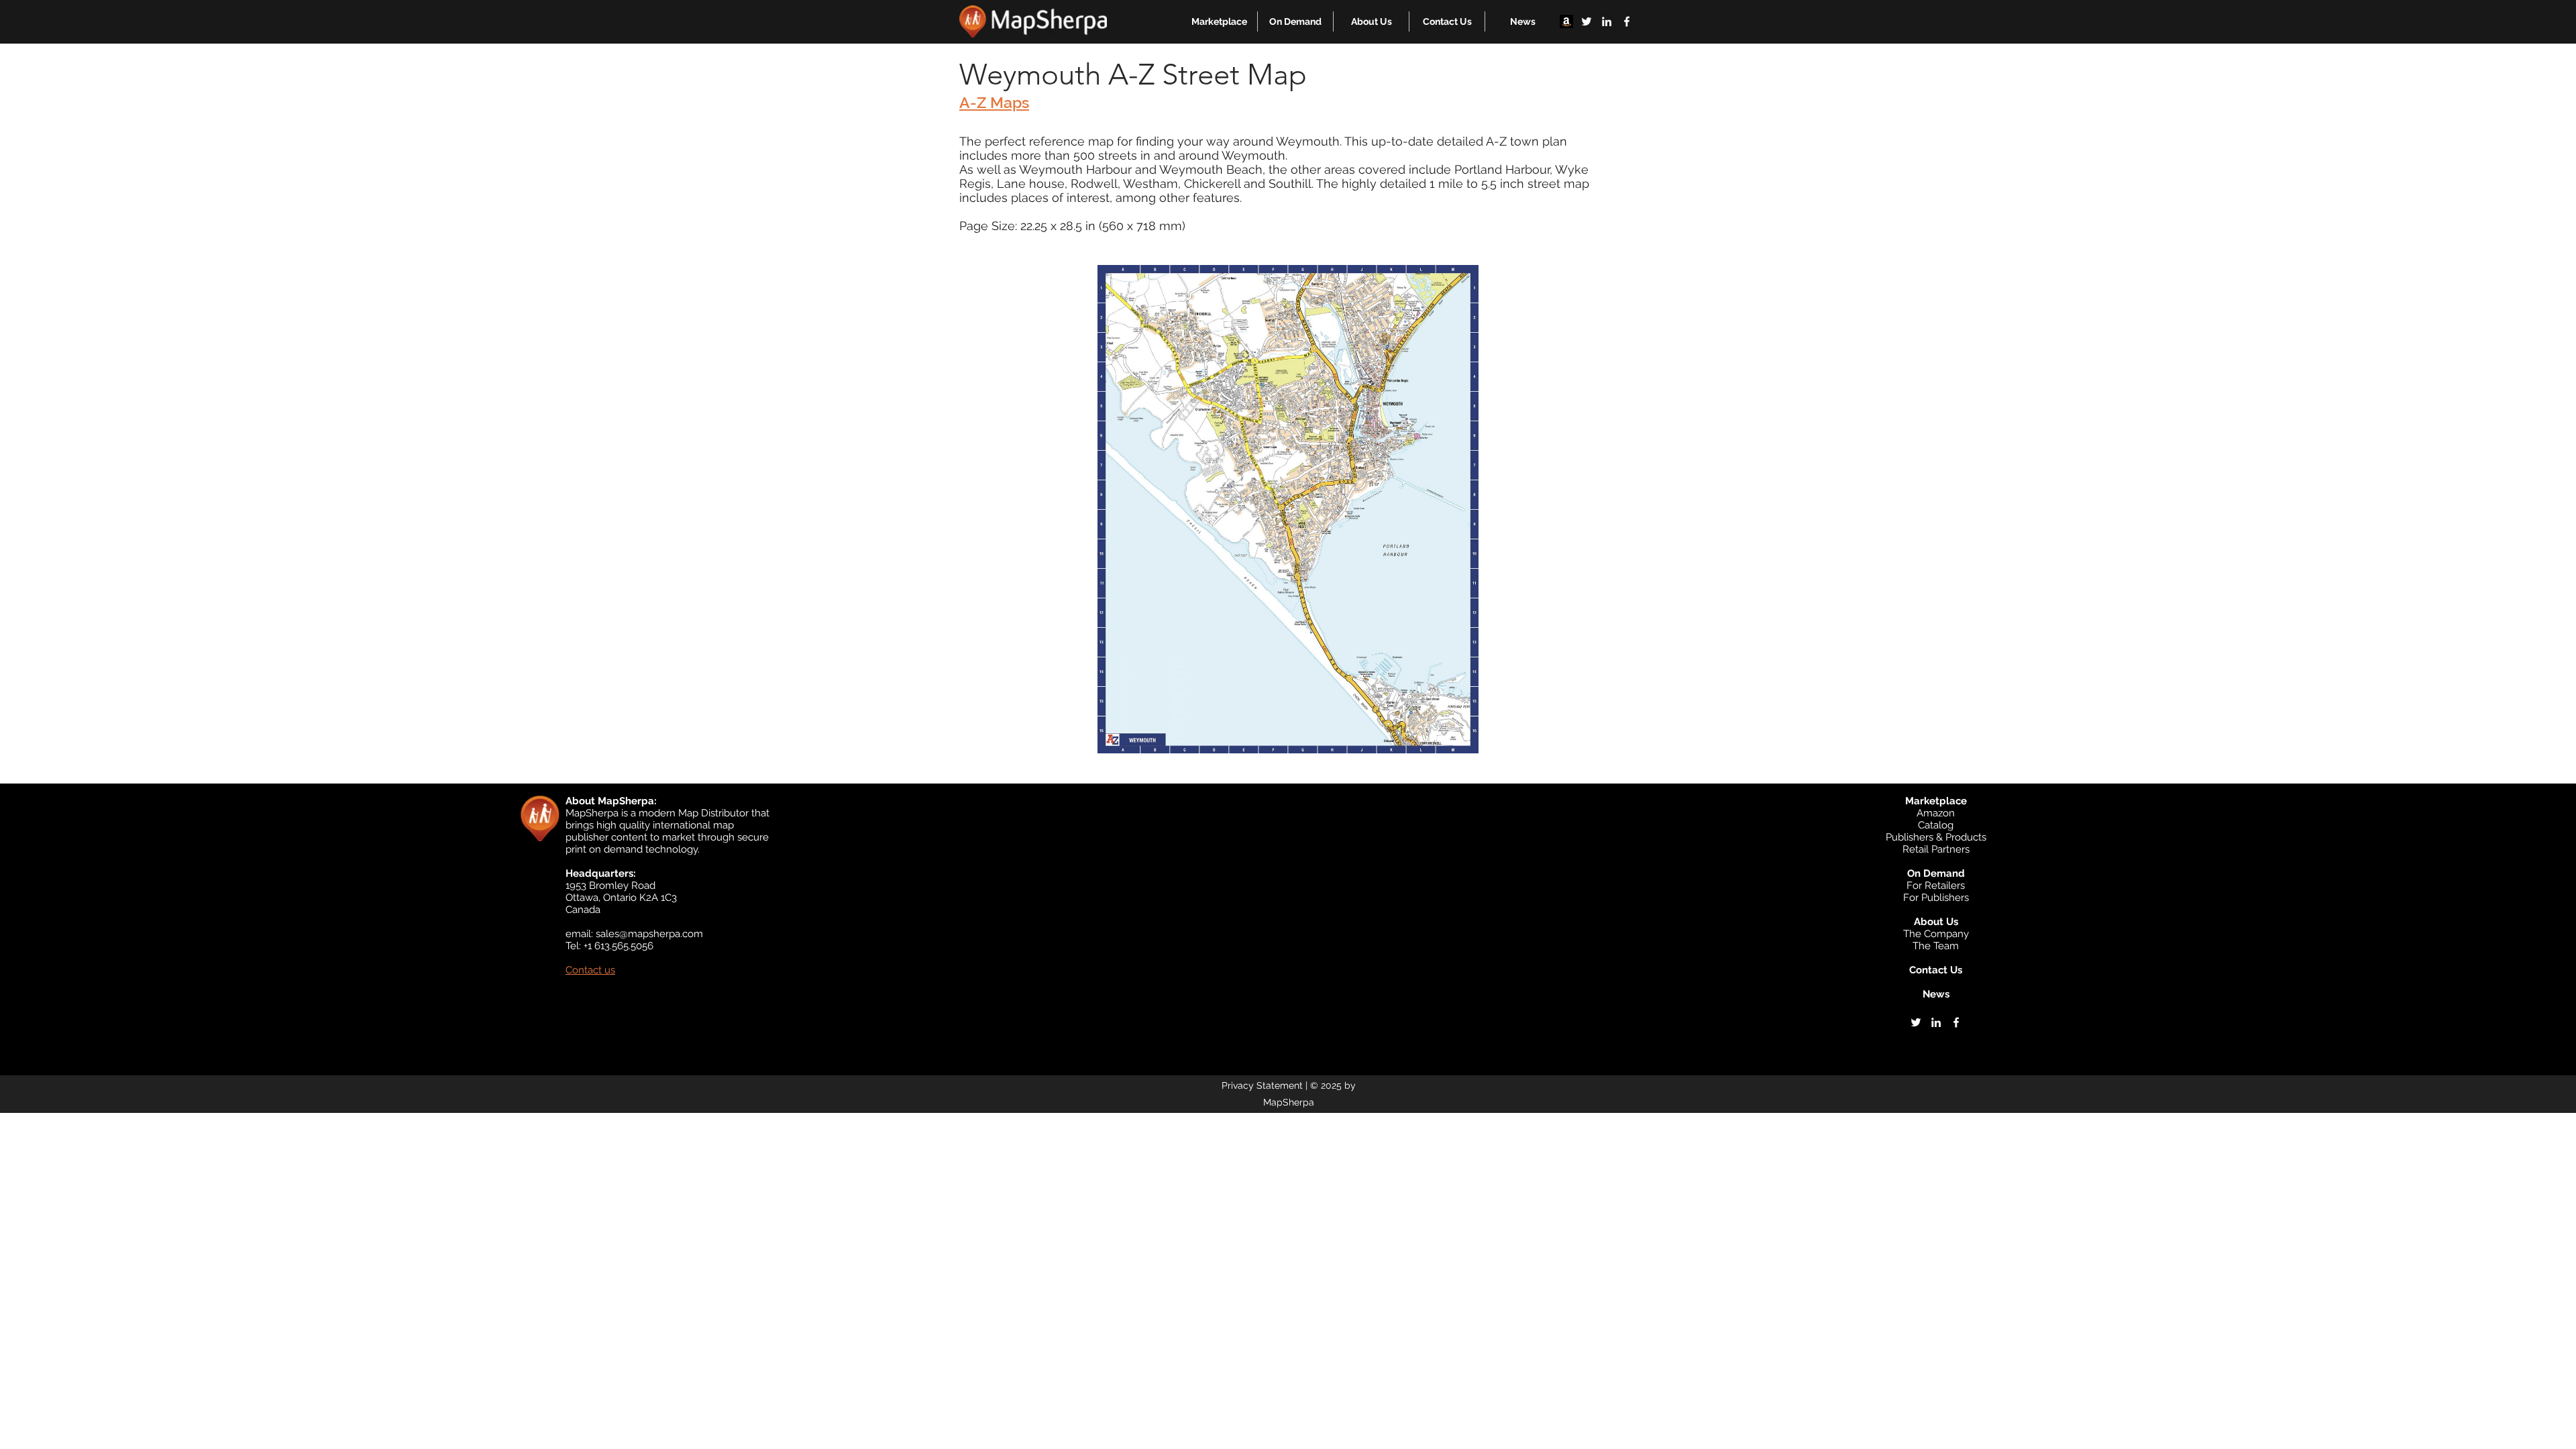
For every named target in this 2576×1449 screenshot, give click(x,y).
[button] (1219, 21)
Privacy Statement (1262, 1085)
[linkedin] (1607, 21)
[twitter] (1587, 21)
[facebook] (1627, 21)
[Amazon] (1566, 21)
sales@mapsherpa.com (649, 934)
